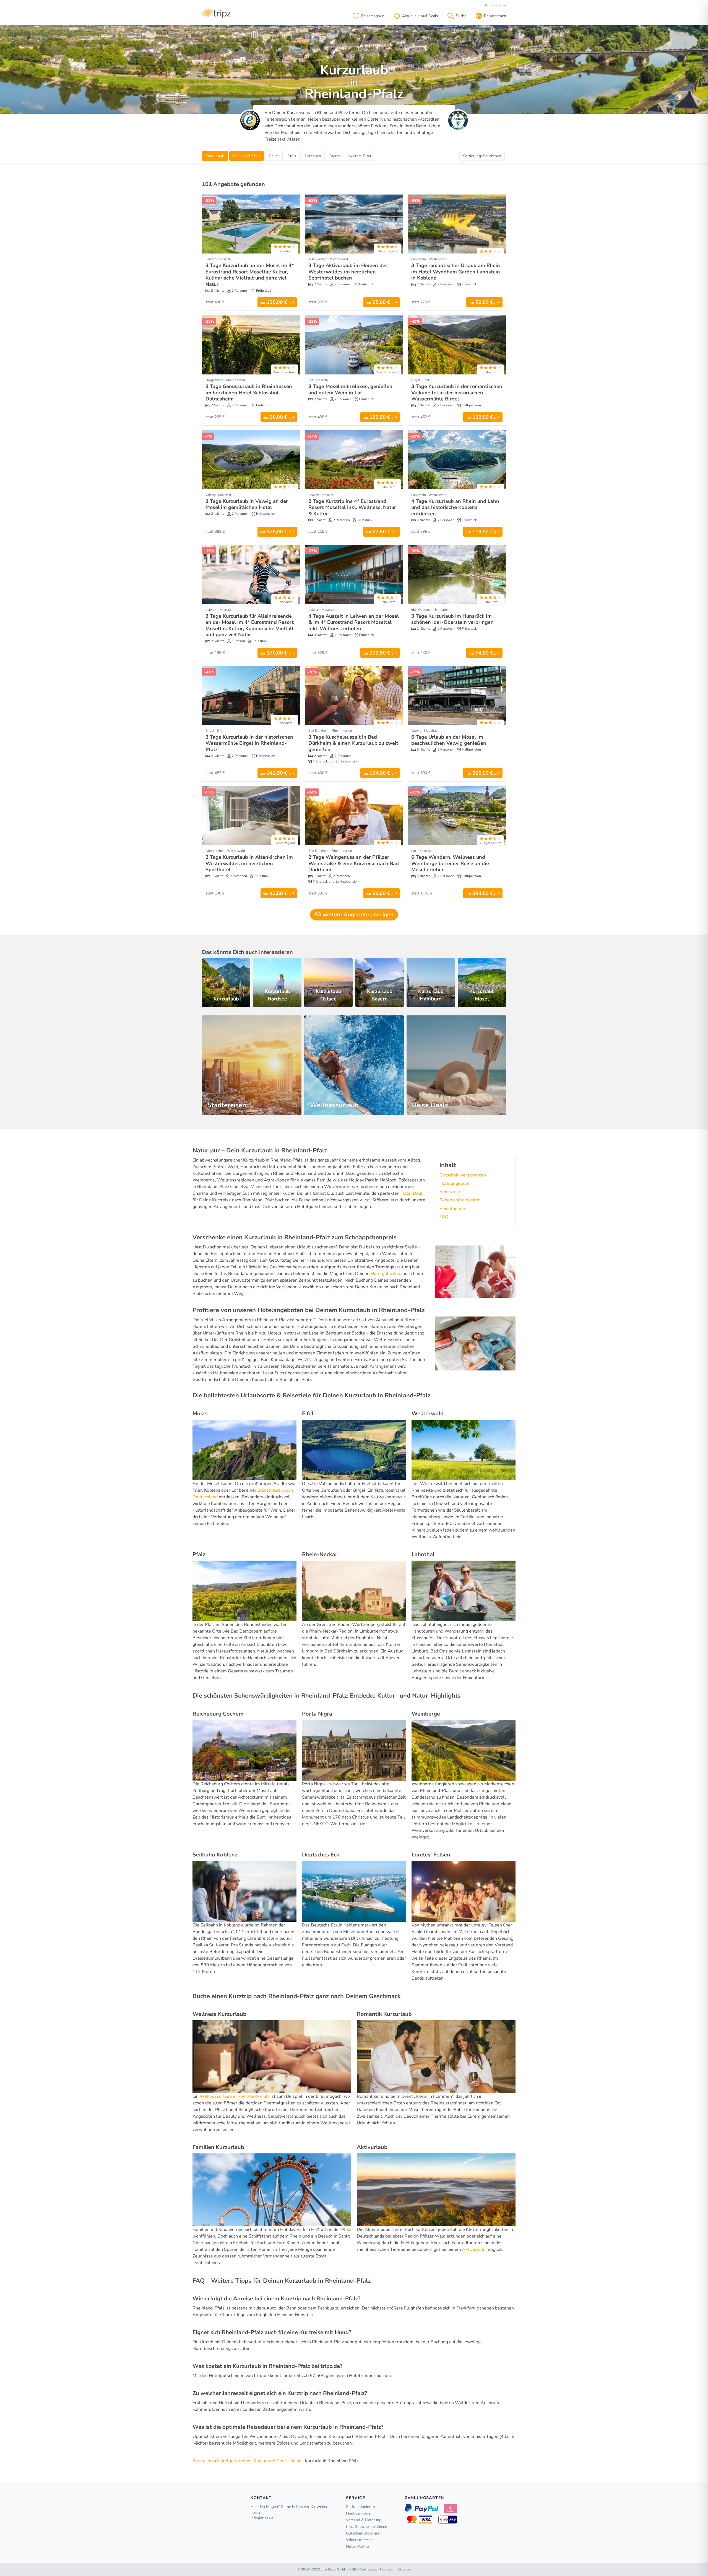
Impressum (388, 2569)
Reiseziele (450, 1192)
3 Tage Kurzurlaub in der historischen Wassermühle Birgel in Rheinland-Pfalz (249, 743)
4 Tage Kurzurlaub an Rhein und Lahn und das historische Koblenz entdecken (455, 507)
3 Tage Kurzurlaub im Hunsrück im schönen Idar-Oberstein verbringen (452, 619)
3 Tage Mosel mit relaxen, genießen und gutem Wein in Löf (350, 390)
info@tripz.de (262, 2518)
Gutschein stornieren (364, 2533)
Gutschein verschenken (463, 1175)
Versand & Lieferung (364, 2520)
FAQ (444, 1217)
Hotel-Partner (358, 2547)
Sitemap (405, 2569)
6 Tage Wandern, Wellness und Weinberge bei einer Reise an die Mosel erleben (450, 863)
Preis (292, 156)
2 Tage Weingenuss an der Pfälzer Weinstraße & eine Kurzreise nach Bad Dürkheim (354, 863)
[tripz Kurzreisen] (216, 13)
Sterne (335, 156)
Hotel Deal (411, 1193)
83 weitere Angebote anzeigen (354, 915)
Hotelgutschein (386, 1274)
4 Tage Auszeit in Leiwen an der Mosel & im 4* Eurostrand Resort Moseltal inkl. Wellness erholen (354, 622)
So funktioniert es (361, 2507)
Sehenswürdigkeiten (460, 1200)
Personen (313, 156)
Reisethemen (453, 1209)
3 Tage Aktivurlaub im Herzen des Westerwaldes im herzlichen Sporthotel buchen (348, 272)
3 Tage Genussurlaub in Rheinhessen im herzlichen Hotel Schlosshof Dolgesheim (249, 393)
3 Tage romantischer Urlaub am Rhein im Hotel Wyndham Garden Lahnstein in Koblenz (456, 272)
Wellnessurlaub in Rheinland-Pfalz (235, 2096)
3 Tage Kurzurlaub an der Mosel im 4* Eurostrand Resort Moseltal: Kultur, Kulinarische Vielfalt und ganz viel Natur (250, 275)
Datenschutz (368, 2569)
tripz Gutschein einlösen (367, 2527)
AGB (353, 2569)
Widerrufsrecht (359, 2540)
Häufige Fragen (495, 5)
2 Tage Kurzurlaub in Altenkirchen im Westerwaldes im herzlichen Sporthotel (249, 863)
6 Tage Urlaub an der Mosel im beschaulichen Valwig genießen (449, 740)
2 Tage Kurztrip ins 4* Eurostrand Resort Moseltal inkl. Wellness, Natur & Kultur (352, 507)
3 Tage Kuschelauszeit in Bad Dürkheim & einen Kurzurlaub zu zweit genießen (353, 743)
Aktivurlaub (474, 2249)
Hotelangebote (455, 1183)
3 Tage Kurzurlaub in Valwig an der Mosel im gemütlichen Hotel (247, 504)
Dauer (274, 156)
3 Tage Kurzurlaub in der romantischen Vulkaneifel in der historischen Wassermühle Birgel (457, 393)
